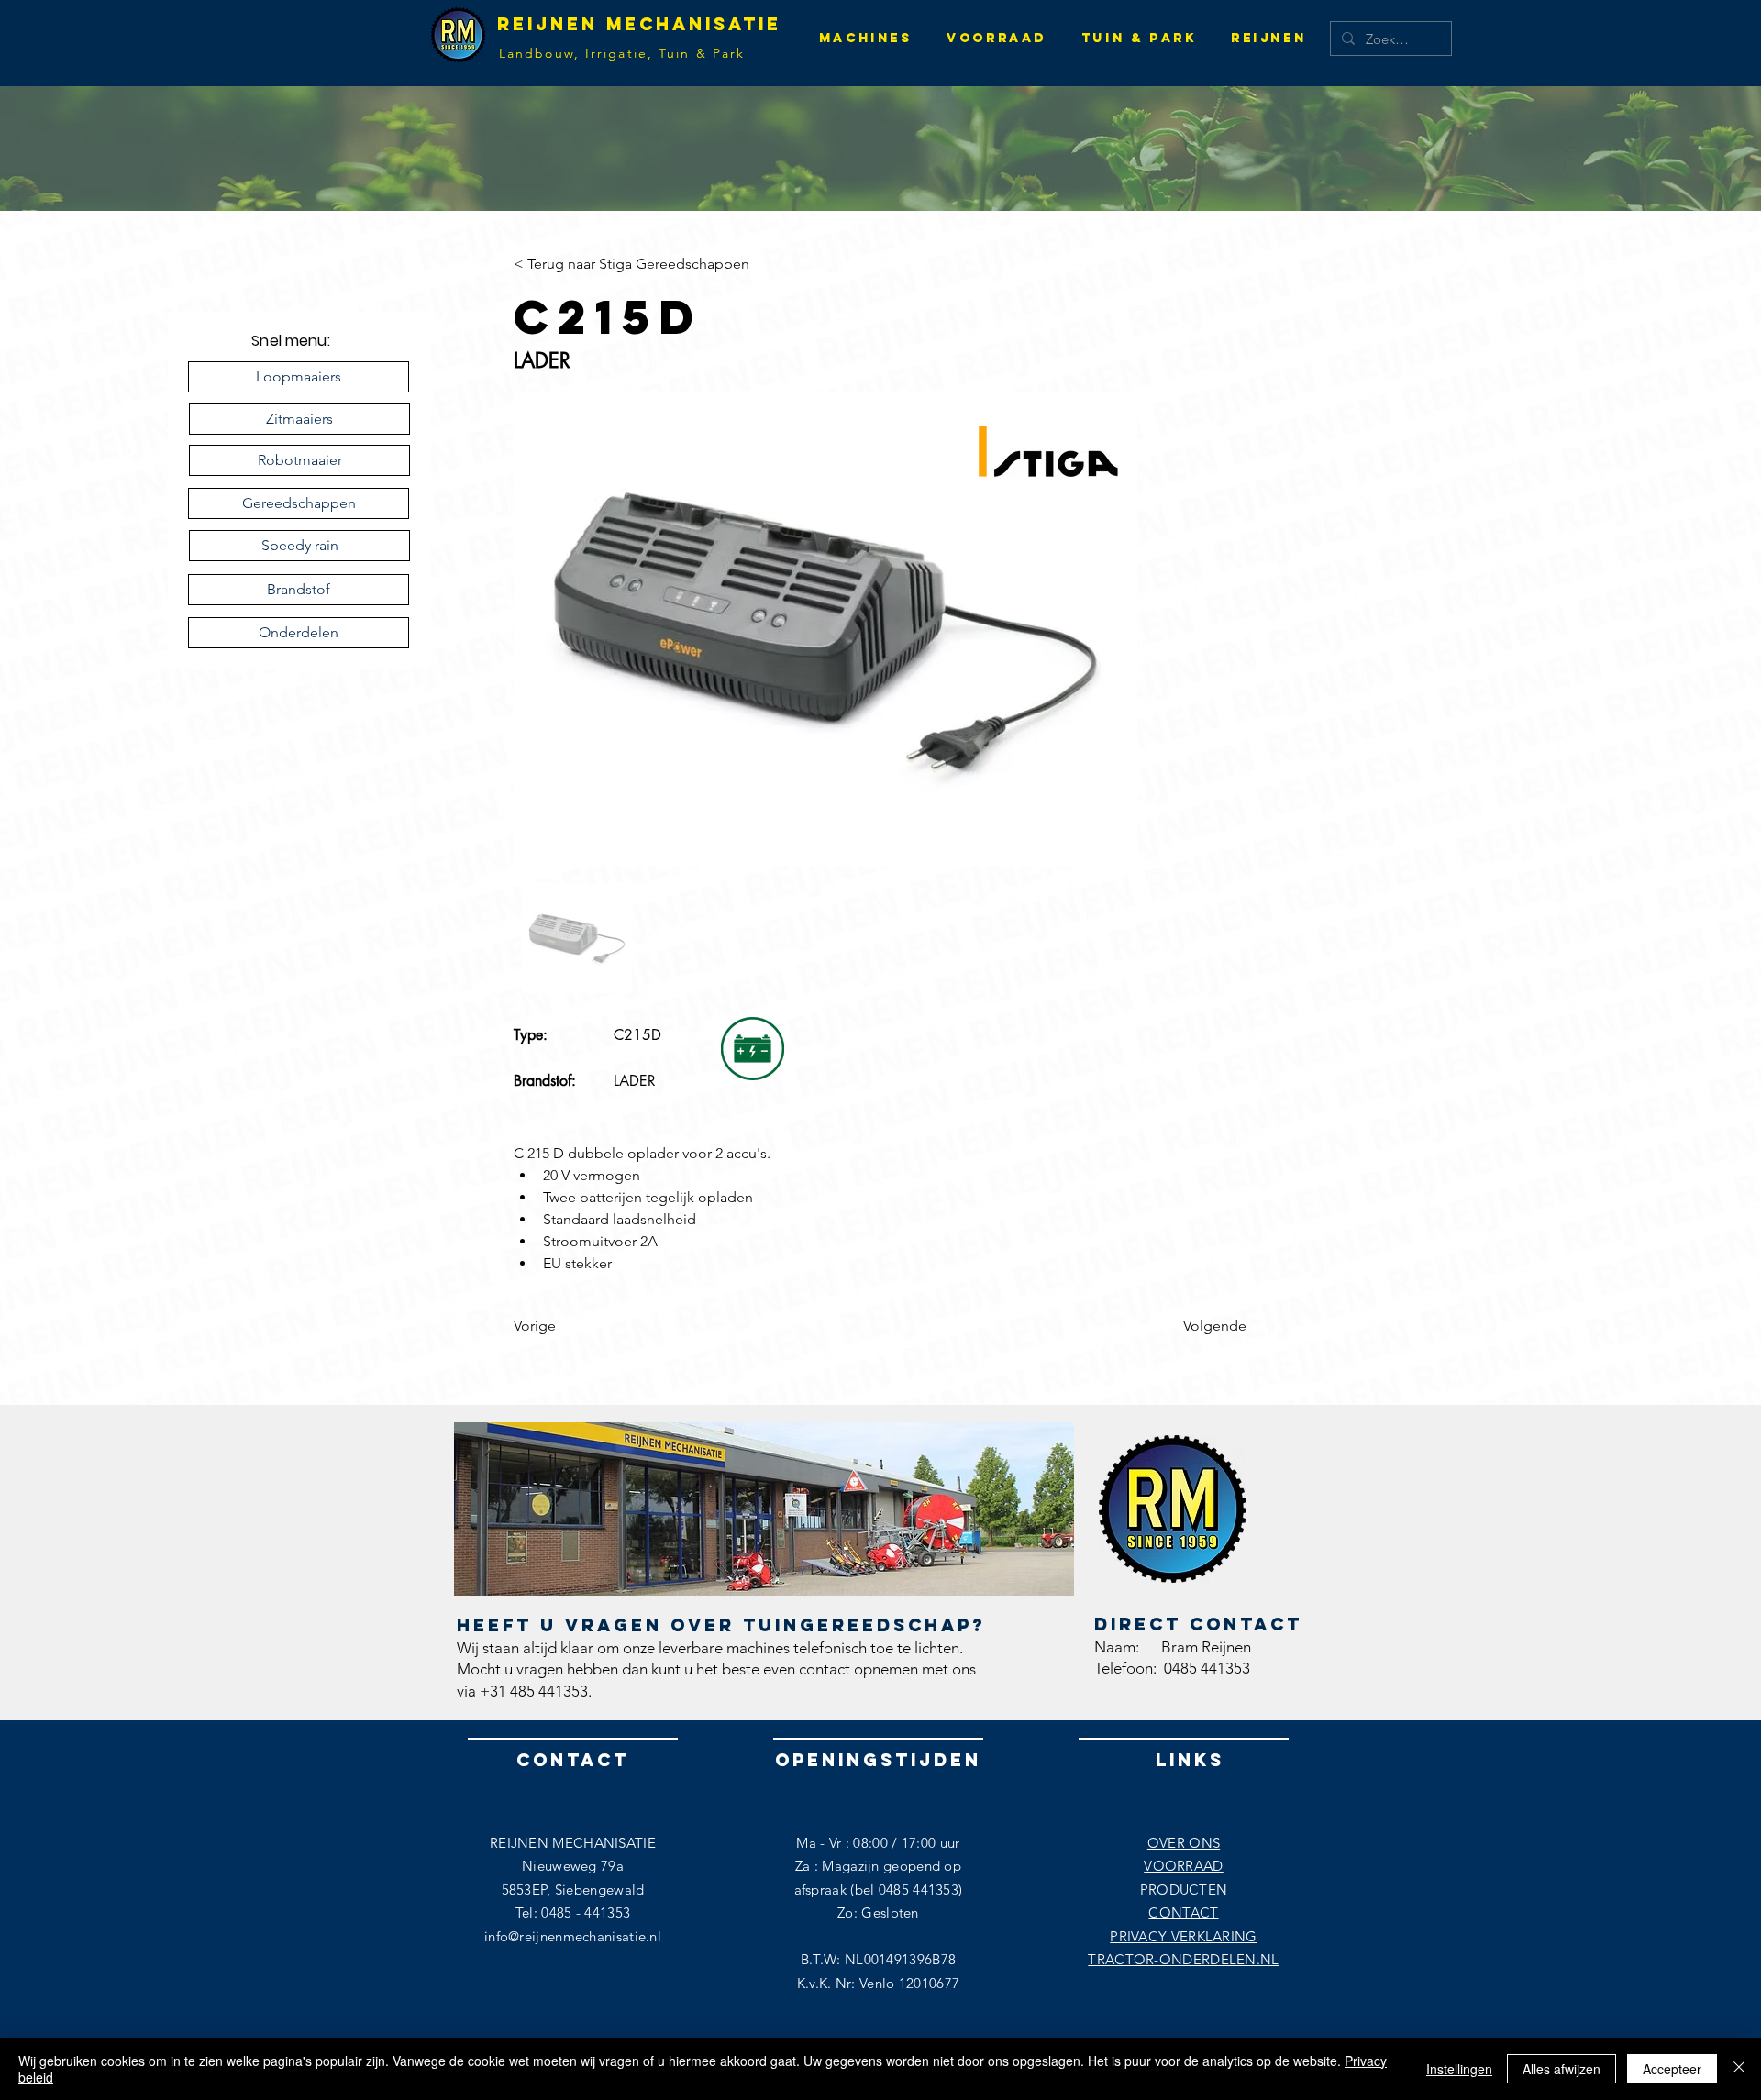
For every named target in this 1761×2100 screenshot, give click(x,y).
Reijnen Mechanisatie (639, 24)
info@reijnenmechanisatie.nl (573, 1936)
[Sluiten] (1739, 2069)
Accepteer (1672, 2069)
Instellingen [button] (1459, 2069)
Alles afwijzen (1562, 2069)
